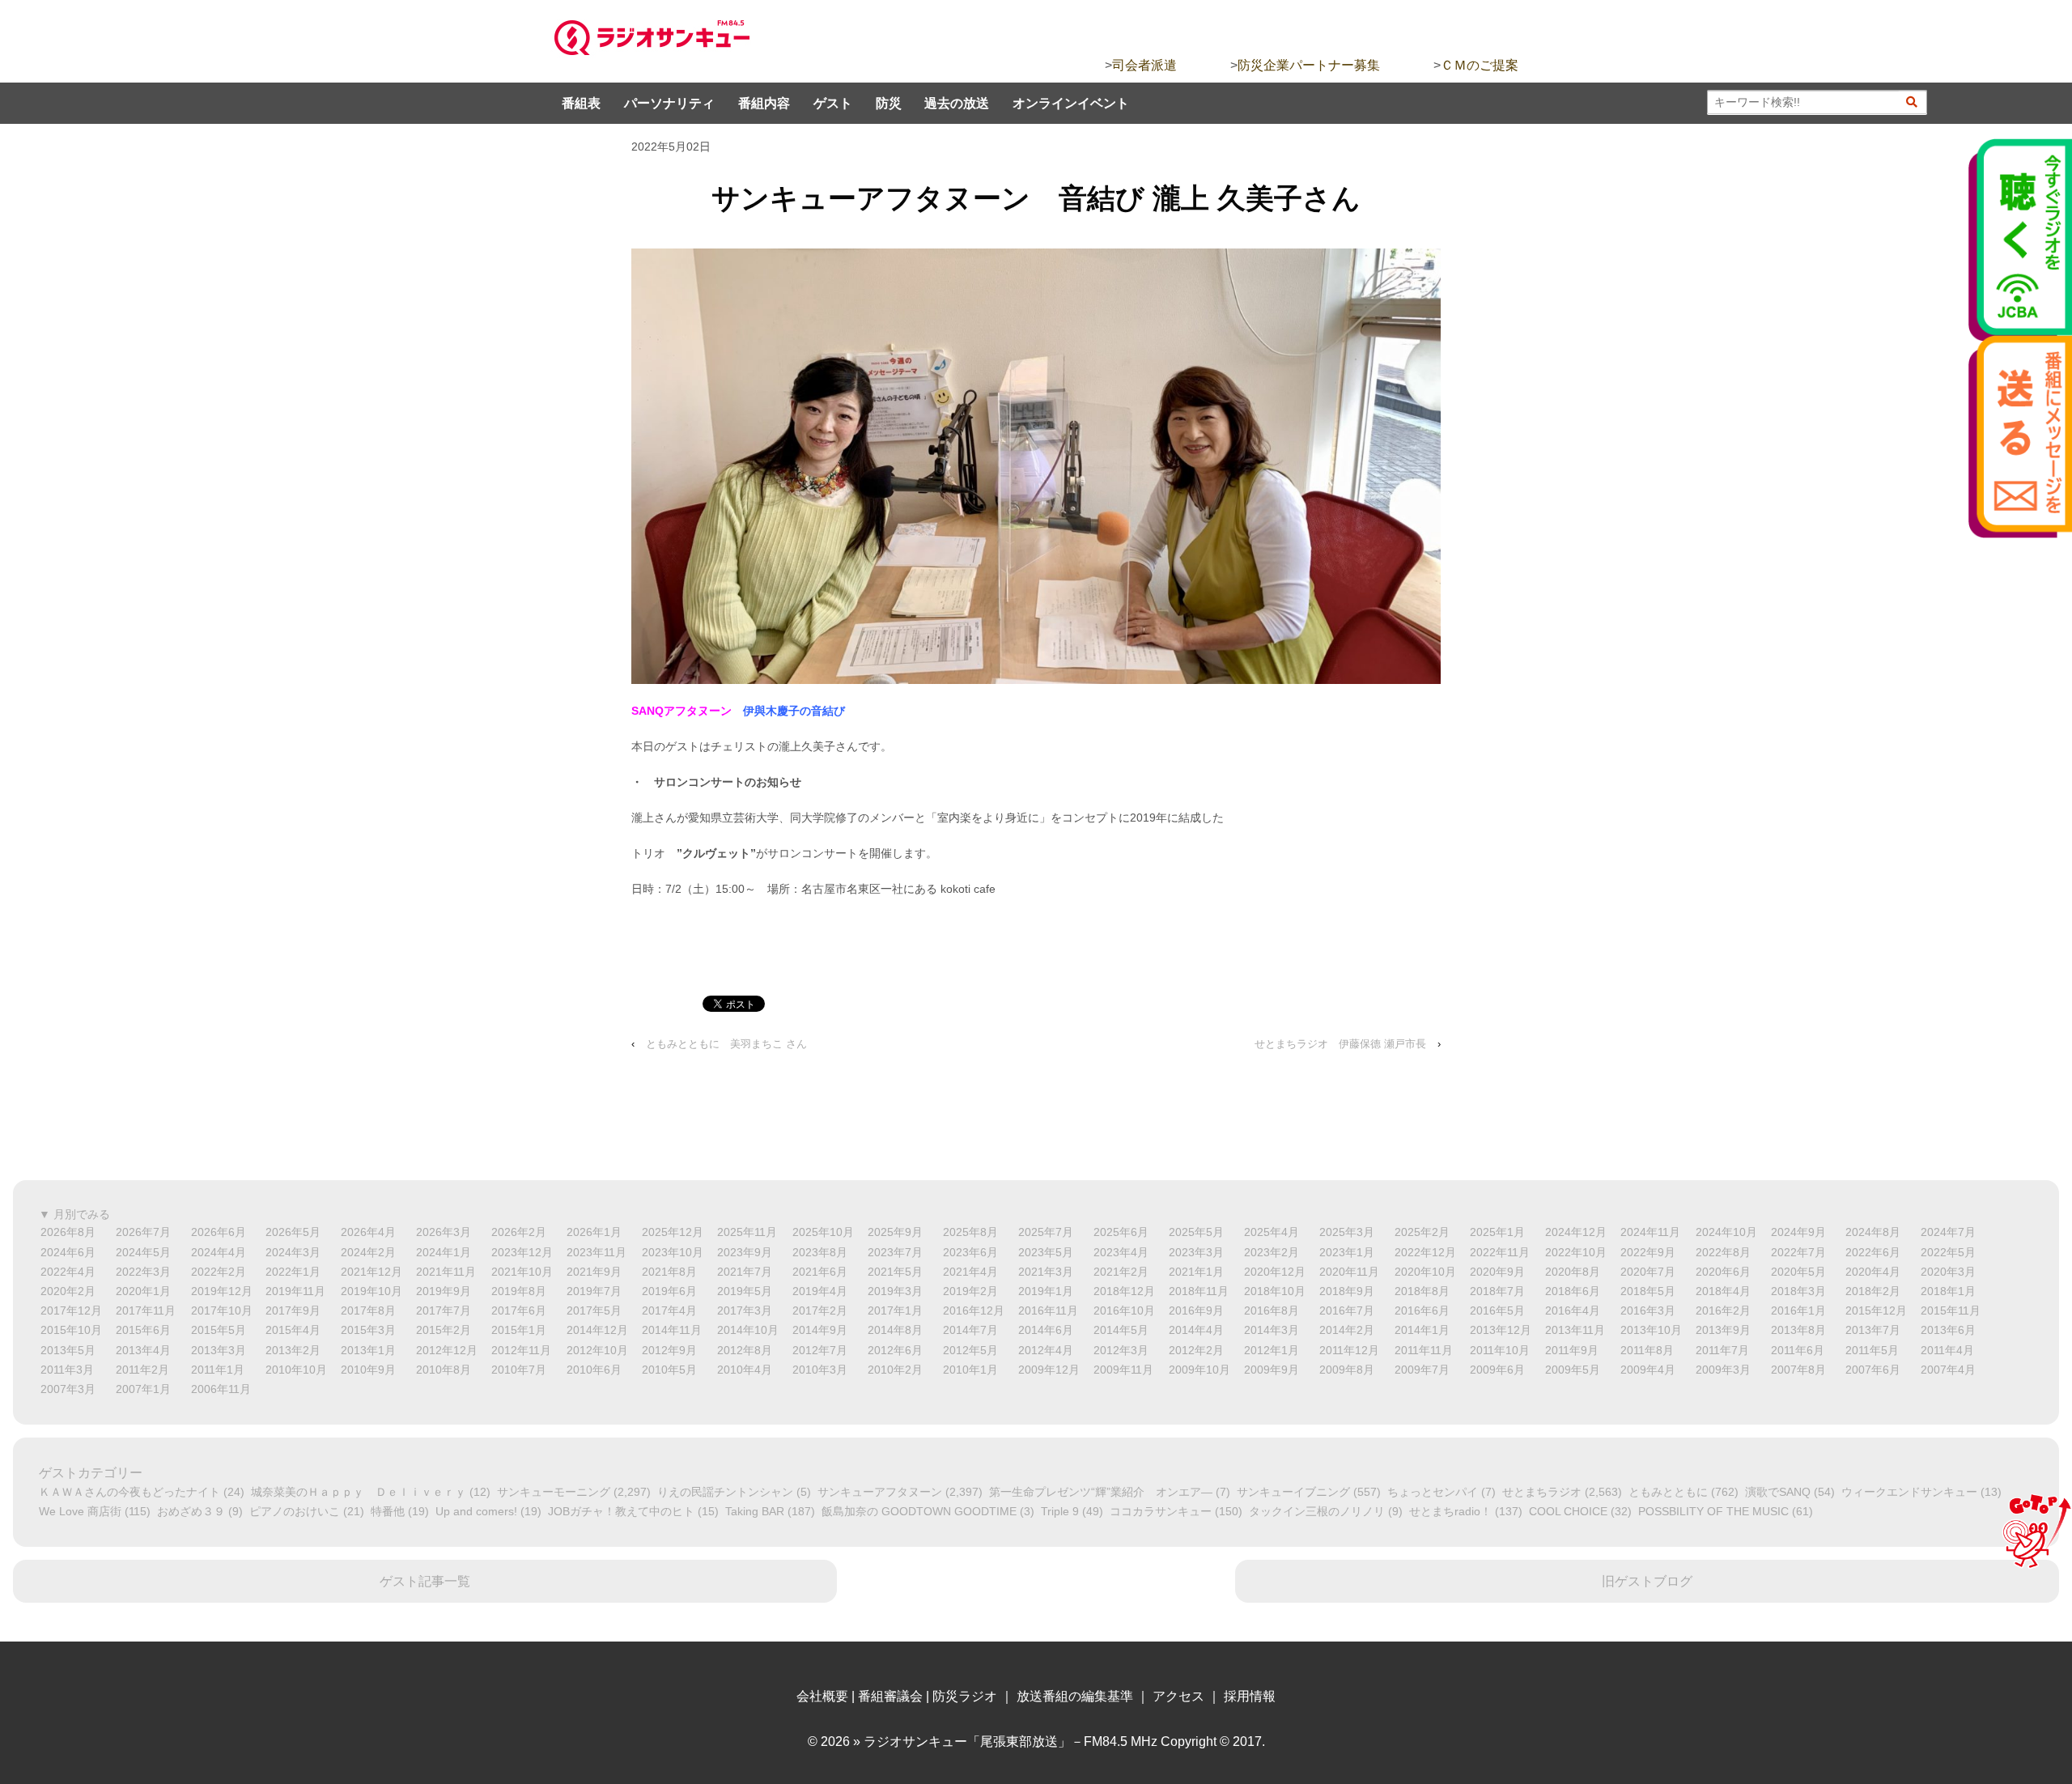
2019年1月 (1046, 1291)
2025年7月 (1046, 1232)
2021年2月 (1121, 1272)
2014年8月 (895, 1330)
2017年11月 (146, 1310)
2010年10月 (296, 1370)
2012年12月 (447, 1350)
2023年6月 (970, 1252)
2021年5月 (895, 1272)
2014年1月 (1422, 1330)
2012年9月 (669, 1350)
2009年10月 (1199, 1370)
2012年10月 (597, 1350)
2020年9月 (1497, 1272)
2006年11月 (221, 1389)
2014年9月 (820, 1330)
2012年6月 (895, 1350)
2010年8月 (444, 1370)
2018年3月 (1798, 1291)
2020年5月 (1798, 1272)
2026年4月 (368, 1232)
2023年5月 (1046, 1252)
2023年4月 (1121, 1252)
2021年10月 (522, 1272)
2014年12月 (597, 1330)
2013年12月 (1501, 1330)
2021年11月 (446, 1272)
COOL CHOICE (1568, 1511)
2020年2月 (68, 1291)
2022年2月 (219, 1272)
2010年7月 (519, 1370)
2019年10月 (372, 1291)
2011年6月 (1798, 1350)
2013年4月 (143, 1350)
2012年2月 (1196, 1350)
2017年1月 (895, 1310)
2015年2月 (444, 1330)
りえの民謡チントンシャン (725, 1492)
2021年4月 (970, 1272)
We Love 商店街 (80, 1511)
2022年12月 (1425, 1252)
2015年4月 (293, 1330)
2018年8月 (1422, 1291)
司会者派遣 (1144, 65)
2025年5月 (1196, 1232)
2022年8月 (1723, 1252)
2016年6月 (1422, 1310)
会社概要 (822, 1696)
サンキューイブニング (1293, 1492)
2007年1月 (143, 1389)
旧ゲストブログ (1647, 1581)
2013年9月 (1723, 1330)
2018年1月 (1948, 1291)
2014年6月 (1046, 1330)
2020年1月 (143, 1291)
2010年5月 (669, 1370)
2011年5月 (1872, 1350)
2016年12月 (974, 1310)
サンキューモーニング (554, 1492)
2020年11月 (1349, 1272)
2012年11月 (521, 1350)
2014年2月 (1347, 1330)
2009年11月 (1123, 1370)
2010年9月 (368, 1370)
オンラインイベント (1071, 103)
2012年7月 (820, 1350)
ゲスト (833, 103)
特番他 (388, 1511)
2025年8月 (970, 1232)
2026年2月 (519, 1232)
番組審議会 (890, 1696)
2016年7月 (1347, 1310)
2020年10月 (1425, 1272)
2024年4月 (219, 1252)
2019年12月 (222, 1291)
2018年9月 (1347, 1291)
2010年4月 (745, 1370)
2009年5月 (1573, 1370)
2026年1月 (594, 1232)
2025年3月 (1347, 1232)
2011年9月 (1572, 1350)
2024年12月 (1576, 1232)
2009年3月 (1723, 1370)
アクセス (1178, 1696)
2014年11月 (672, 1330)
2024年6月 (68, 1252)
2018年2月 (1873, 1291)
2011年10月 (1500, 1350)
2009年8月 (1347, 1370)
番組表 (581, 103)
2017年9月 (293, 1310)
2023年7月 (895, 1252)
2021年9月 (594, 1272)
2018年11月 (1199, 1291)
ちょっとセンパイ (1433, 1492)
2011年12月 (1349, 1350)
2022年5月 (1948, 1252)
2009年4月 (1648, 1370)
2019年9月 (444, 1291)
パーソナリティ (669, 103)
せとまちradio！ (1450, 1511)
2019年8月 (519, 1291)
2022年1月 (293, 1272)
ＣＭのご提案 (1480, 65)
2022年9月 (1648, 1252)
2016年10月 (1124, 1310)
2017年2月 (820, 1310)
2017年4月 (669, 1310)
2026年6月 (219, 1232)
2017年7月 (444, 1310)
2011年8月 (1647, 1350)
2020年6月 (1723, 1272)
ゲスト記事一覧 (425, 1581)
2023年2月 (1272, 1252)
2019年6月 (669, 1291)
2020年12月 (1275, 1272)
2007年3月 (68, 1389)
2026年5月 (293, 1232)
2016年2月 (1723, 1310)
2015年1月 (519, 1330)
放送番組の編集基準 (1075, 1696)
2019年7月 (594, 1291)
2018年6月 (1573, 1291)
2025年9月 (895, 1232)
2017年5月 (594, 1310)
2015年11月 (1951, 1310)
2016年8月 (1272, 1310)
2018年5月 (1648, 1291)
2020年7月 (1648, 1272)
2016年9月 (1196, 1310)
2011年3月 (67, 1370)
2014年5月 (1121, 1330)
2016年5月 (1497, 1310)
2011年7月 (1722, 1350)
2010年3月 (820, 1370)
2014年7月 (970, 1330)
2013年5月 (68, 1350)
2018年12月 (1124, 1291)
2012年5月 (970, 1350)
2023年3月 (1196, 1252)
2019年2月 (970, 1291)
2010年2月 (895, 1370)
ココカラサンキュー (1161, 1511)
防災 (889, 103)
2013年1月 (368, 1350)
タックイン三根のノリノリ (1317, 1511)
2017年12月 (71, 1310)
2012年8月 (745, 1350)
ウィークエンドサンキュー (1909, 1492)
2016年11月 (1048, 1310)
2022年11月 (1500, 1252)
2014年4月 (1196, 1330)
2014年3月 (1272, 1330)
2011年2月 (142, 1370)
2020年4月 (1873, 1272)
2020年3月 (1948, 1272)
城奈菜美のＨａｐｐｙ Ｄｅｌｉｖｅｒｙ (359, 1492)
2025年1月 (1497, 1232)
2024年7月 (1948, 1232)
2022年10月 (1576, 1252)
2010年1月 (970, 1370)
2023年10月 (673, 1252)
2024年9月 (1798, 1232)
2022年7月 (1798, 1252)
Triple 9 (1060, 1511)
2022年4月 (68, 1272)
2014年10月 (748, 1330)
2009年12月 (1049, 1370)
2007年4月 (1948, 1370)
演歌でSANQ (1778, 1492)
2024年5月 (143, 1252)
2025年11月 (747, 1232)
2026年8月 (68, 1232)
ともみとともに (1668, 1492)
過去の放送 (957, 103)
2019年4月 (820, 1291)
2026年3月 (444, 1232)
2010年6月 (594, 1370)
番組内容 (764, 103)
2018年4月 (1723, 1291)
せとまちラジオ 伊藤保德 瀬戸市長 (1340, 1044)
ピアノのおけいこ (295, 1511)
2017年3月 (745, 1310)
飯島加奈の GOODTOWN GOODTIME (919, 1511)
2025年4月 (1272, 1232)
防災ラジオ (965, 1696)
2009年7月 (1422, 1370)
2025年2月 (1422, 1232)
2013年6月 (1948, 1330)
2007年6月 (1873, 1370)
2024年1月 (444, 1252)
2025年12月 (673, 1232)
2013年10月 (1651, 1330)
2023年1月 (1347, 1252)
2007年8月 (1798, 1370)
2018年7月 (1497, 1291)
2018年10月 (1275, 1291)
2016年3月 (1648, 1310)
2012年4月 (1046, 1350)
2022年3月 (143, 1272)
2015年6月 (143, 1330)
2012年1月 (1272, 1350)
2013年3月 (219, 1350)
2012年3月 (1121, 1350)
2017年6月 (519, 1310)
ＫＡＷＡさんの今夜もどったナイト (129, 1492)
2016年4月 (1573, 1310)
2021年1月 (1196, 1272)
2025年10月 (823, 1232)
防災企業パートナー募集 (1309, 65)
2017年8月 (368, 1310)
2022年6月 (1873, 1252)
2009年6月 (1497, 1370)
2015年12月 (1876, 1310)
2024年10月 (1726, 1232)
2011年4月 (1947, 1350)
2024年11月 (1650, 1232)
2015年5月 (219, 1330)
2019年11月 (295, 1291)
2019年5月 (745, 1291)
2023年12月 (522, 1252)
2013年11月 (1575, 1330)
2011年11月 (1424, 1350)
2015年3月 (368, 1330)
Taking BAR (755, 1511)
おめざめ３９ (191, 1511)
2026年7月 (143, 1232)
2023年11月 (597, 1252)
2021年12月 (372, 1272)
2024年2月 (368, 1252)
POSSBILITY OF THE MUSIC (1713, 1511)
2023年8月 (820, 1252)
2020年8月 (1573, 1272)
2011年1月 (218, 1370)
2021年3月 (1046, 1272)
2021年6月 (820, 1272)
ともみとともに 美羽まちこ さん (726, 1044)
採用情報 (1250, 1696)
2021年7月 (745, 1272)
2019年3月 (895, 1291)
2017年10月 (222, 1310)
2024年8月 (1873, 1232)
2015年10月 (71, 1330)
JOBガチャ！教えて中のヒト (621, 1511)
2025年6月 (1121, 1232)
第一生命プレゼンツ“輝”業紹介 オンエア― (1101, 1492)
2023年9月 (745, 1252)
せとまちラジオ (1542, 1492)
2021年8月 (669, 1272)
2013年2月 (293, 1350)
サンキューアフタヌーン (880, 1492)
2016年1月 (1798, 1310)
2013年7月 (1873, 1330)
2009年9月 (1272, 1370)
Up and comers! (476, 1511)
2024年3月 (293, 1252)
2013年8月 (1798, 1330)
